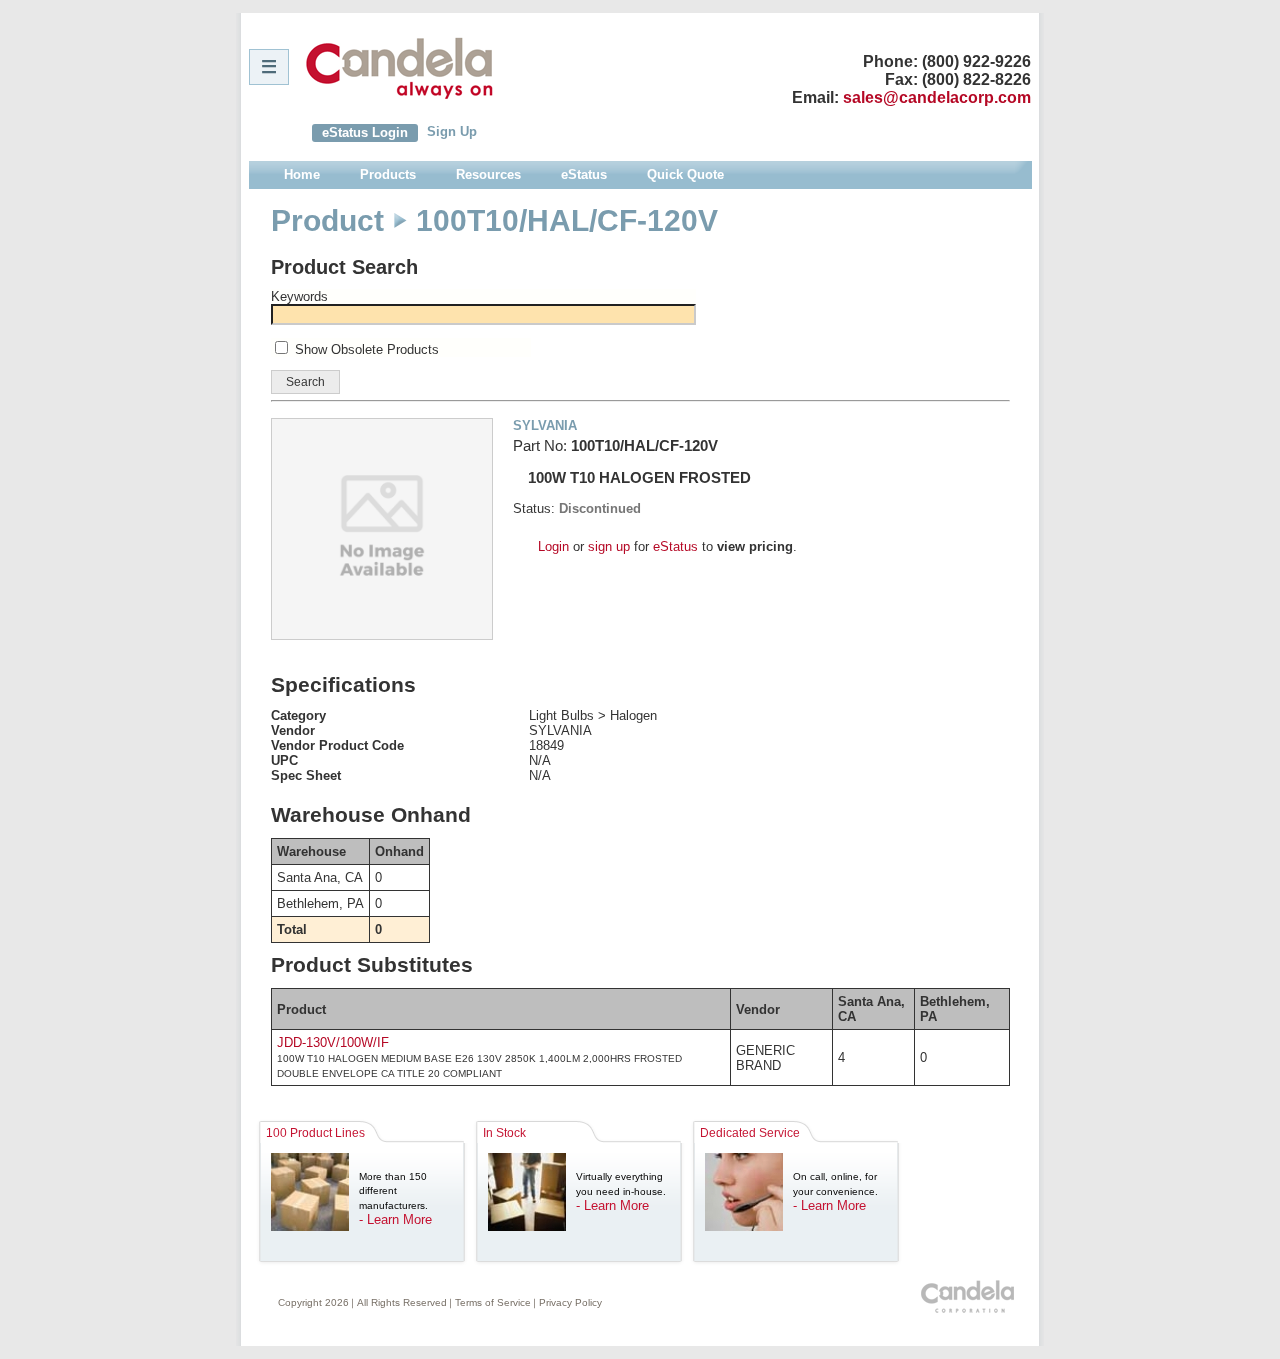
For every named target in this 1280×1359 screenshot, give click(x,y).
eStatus (675, 546)
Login (553, 546)
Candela (399, 68)
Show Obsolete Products (367, 349)
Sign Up (452, 131)
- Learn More (395, 1219)
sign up (609, 546)
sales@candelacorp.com (937, 97)
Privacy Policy (570, 1302)
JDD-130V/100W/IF (333, 1042)
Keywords (299, 296)
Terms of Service (493, 1302)
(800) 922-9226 (976, 61)
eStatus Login (365, 132)
